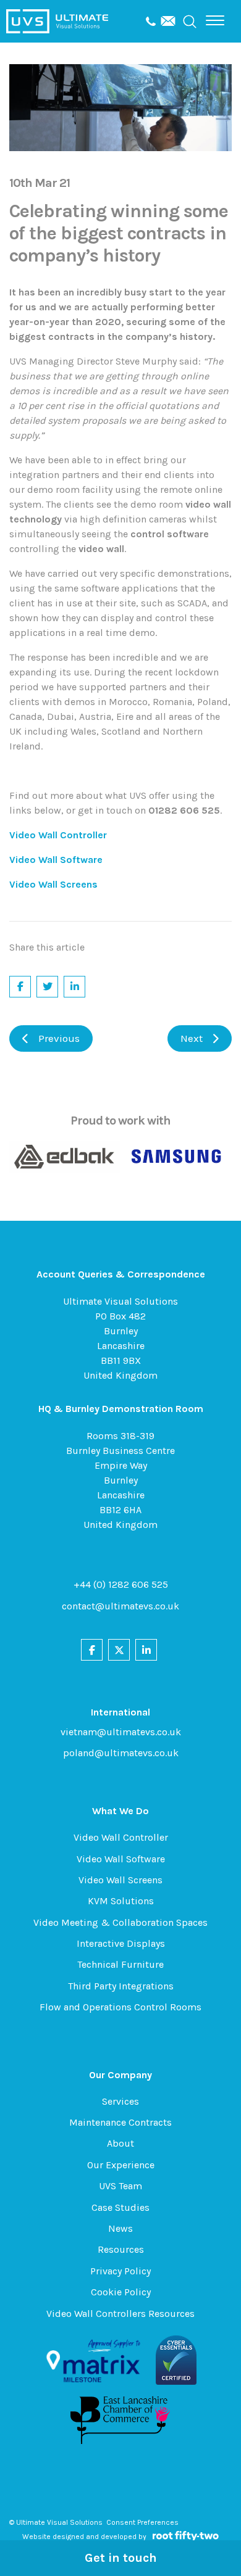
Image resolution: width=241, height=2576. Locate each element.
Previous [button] (59, 1038)
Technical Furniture (120, 1964)
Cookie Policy (121, 2292)
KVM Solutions (121, 1901)
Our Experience (121, 2165)
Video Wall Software (121, 1859)
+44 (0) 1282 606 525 (121, 1584)
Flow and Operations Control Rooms (120, 2007)
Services (120, 2101)
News (120, 2228)
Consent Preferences (142, 2522)
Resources (121, 2249)
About (120, 2143)
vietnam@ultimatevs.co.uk (121, 1732)
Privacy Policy (120, 2271)
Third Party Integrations (121, 1986)
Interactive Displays (121, 1943)
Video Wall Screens (120, 1880)
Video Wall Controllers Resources (120, 2314)
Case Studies (120, 2207)
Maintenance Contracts (120, 2122)
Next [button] (192, 1038)
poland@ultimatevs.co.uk (121, 1753)
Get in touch (121, 2558)
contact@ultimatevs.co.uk (120, 1606)
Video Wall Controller (121, 1837)
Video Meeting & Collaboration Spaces (120, 1922)
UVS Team (120, 2186)
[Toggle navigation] (215, 20)
